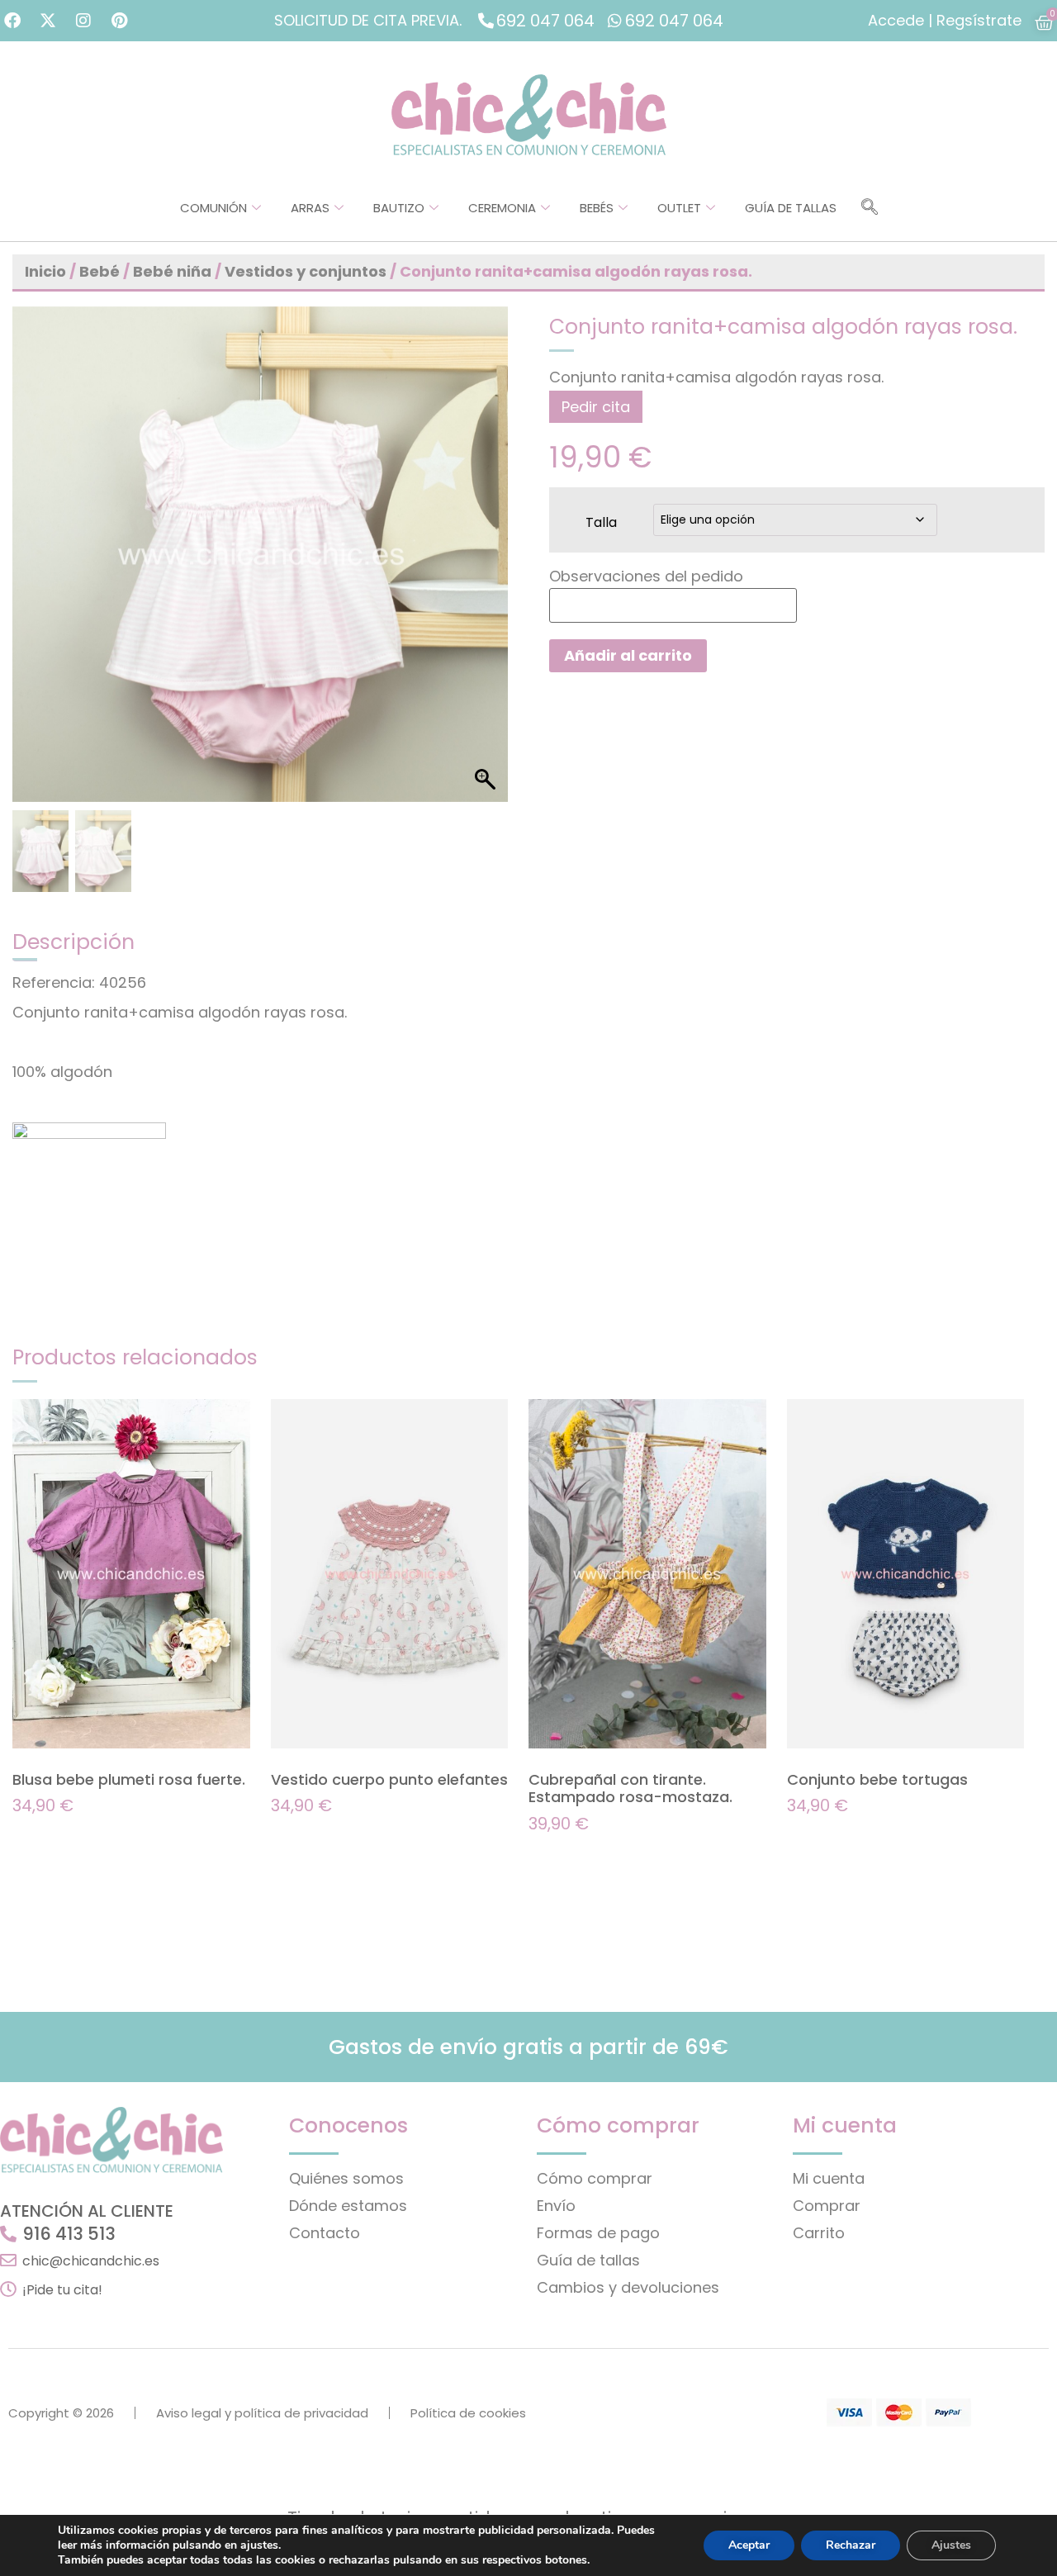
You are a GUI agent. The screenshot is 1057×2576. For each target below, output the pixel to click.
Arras (310, 208)
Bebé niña (172, 271)
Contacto (325, 2233)
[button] (870, 208)
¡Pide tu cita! (62, 2290)
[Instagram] (83, 21)
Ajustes (951, 2545)
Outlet (679, 208)
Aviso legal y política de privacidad (262, 2413)
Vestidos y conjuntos (306, 271)
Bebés (597, 208)
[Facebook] (12, 21)
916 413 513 (69, 2234)
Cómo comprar (595, 2178)
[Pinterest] (119, 21)
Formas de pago (598, 2233)
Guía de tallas (791, 208)
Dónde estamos (348, 2206)
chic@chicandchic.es (91, 2261)
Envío (556, 2206)
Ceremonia (502, 208)
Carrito (819, 2233)
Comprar (827, 2206)
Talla (601, 521)
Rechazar (851, 2545)
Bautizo (399, 208)
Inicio (45, 271)
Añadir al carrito (628, 655)
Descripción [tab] (73, 942)
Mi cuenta (829, 2178)
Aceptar (749, 2545)
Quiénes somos (346, 2178)
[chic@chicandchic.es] (8, 2261)
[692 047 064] (486, 20)
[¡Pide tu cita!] (8, 2289)
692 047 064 (545, 21)
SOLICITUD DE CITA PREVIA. (368, 20)
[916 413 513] (8, 2234)
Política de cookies (468, 2413)
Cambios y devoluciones (628, 2287)
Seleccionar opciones (86, 1838)
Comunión (213, 208)
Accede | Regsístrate (945, 20)
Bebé (100, 271)
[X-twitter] (48, 21)
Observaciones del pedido (646, 576)
